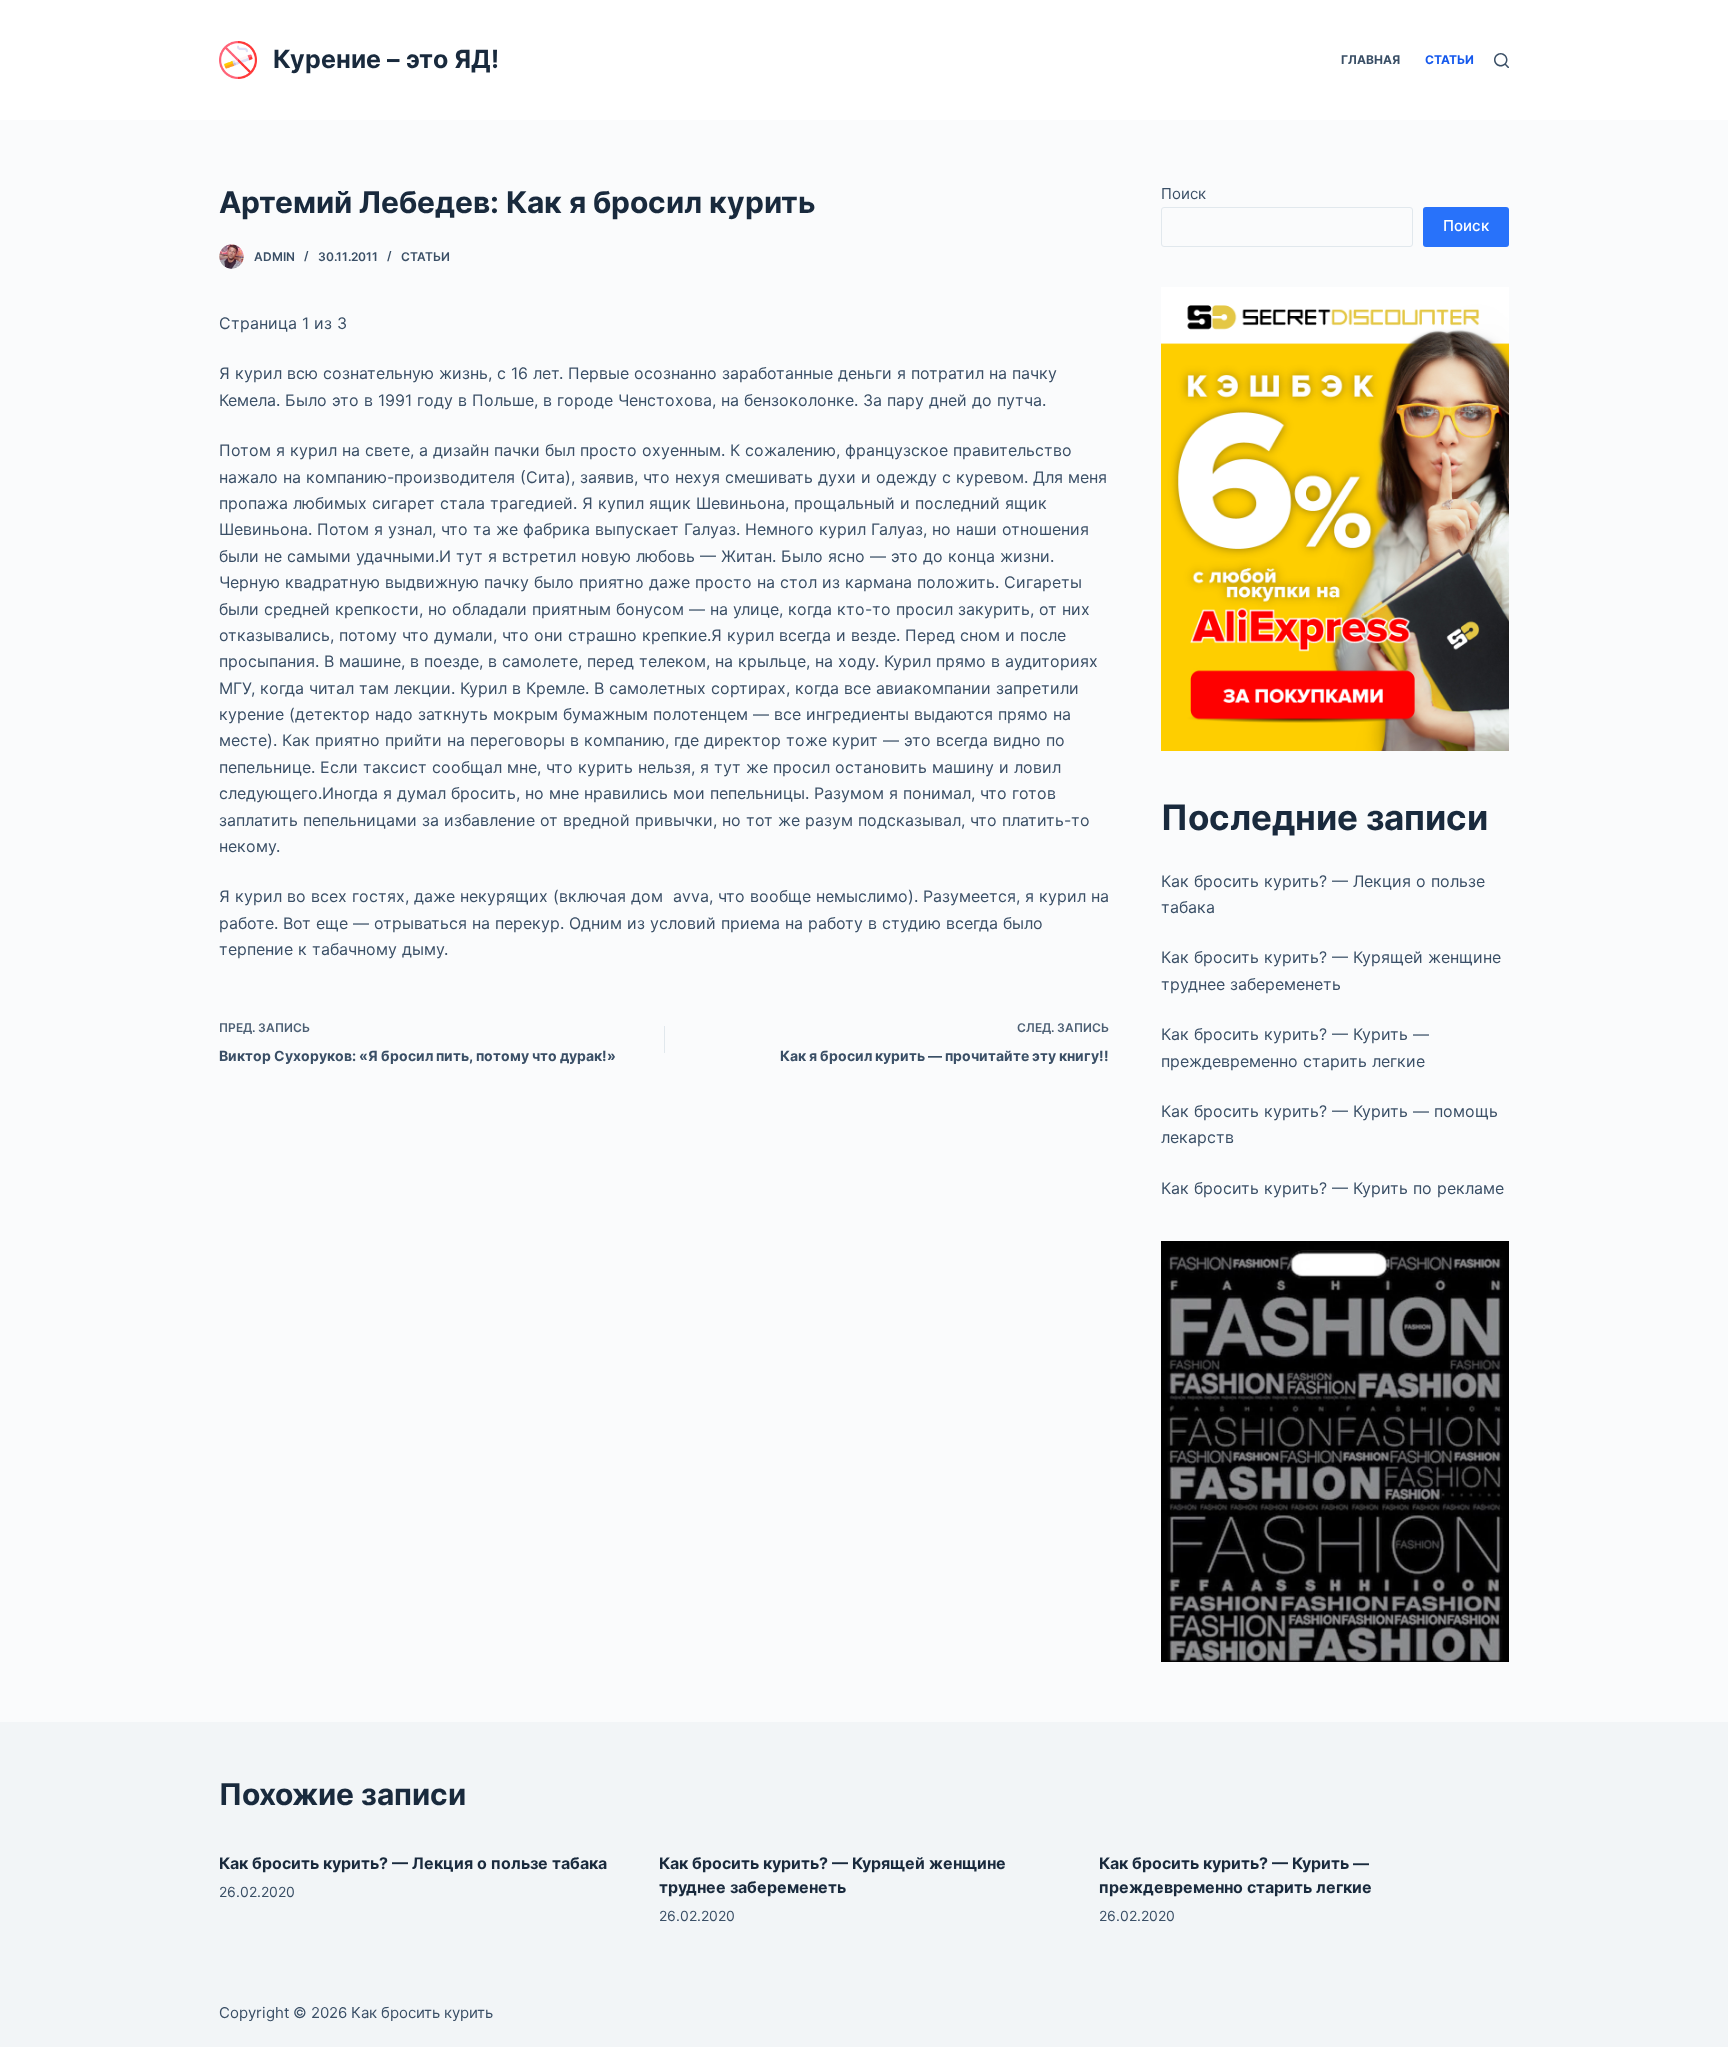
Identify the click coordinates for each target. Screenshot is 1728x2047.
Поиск (1183, 193)
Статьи (425, 256)
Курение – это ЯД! (386, 59)
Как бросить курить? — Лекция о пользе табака (413, 1863)
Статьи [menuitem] (1449, 59)
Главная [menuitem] (1370, 59)
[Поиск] (1501, 60)
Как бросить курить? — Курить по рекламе (1332, 1188)
